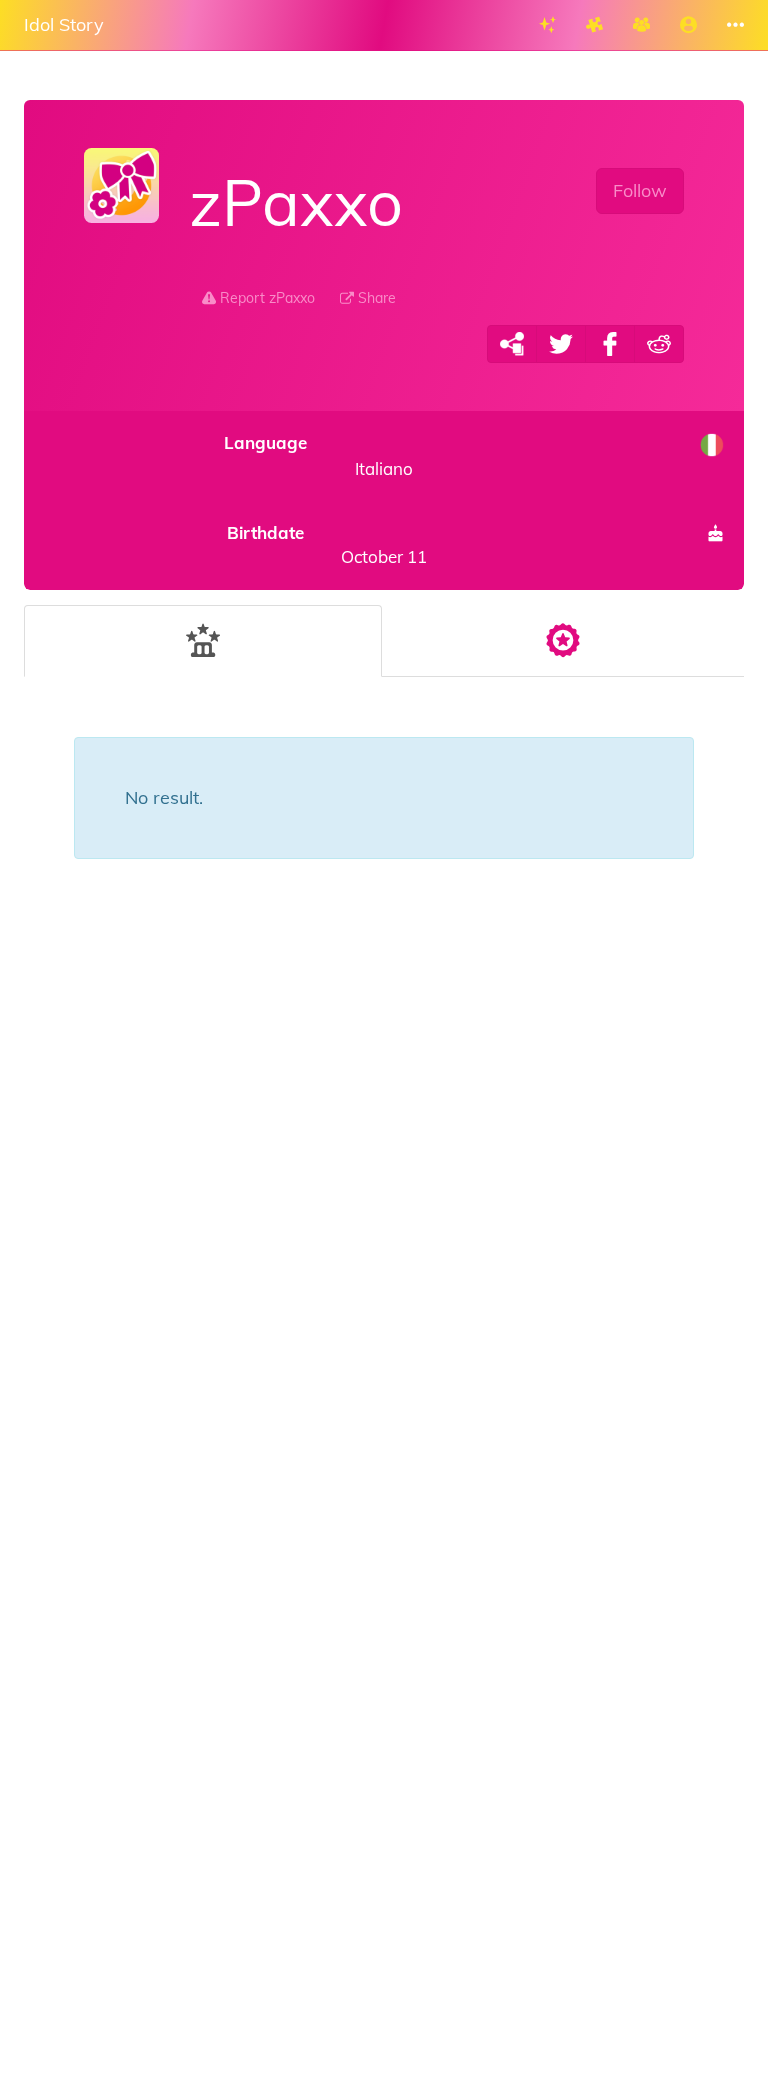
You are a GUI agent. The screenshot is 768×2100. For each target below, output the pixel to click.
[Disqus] (384, 1227)
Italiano (318, 455)
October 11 (327, 544)
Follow (640, 190)
